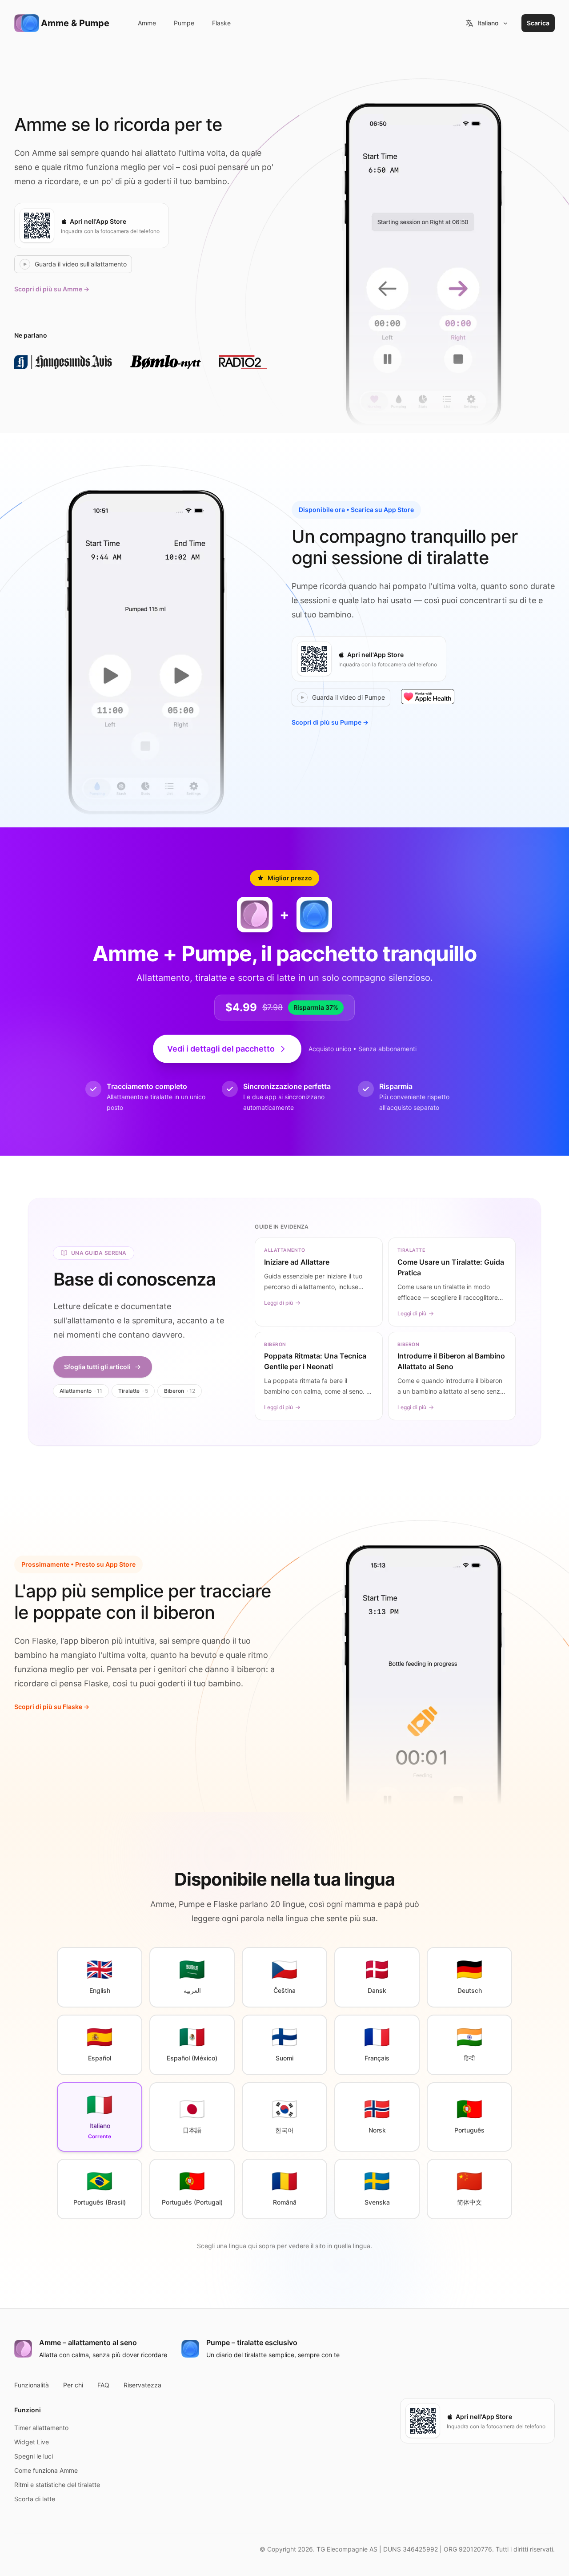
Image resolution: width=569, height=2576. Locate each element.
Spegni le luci (34, 2456)
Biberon (180, 1391)
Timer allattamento (41, 2428)
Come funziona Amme (46, 2470)
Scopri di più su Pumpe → (330, 722)
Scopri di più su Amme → (52, 289)
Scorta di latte (35, 2499)
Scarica (538, 23)
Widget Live (32, 2442)
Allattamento (81, 1391)
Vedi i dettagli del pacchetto (221, 1049)
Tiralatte (133, 1391)
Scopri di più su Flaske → (52, 1707)
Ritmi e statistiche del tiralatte (57, 2485)
